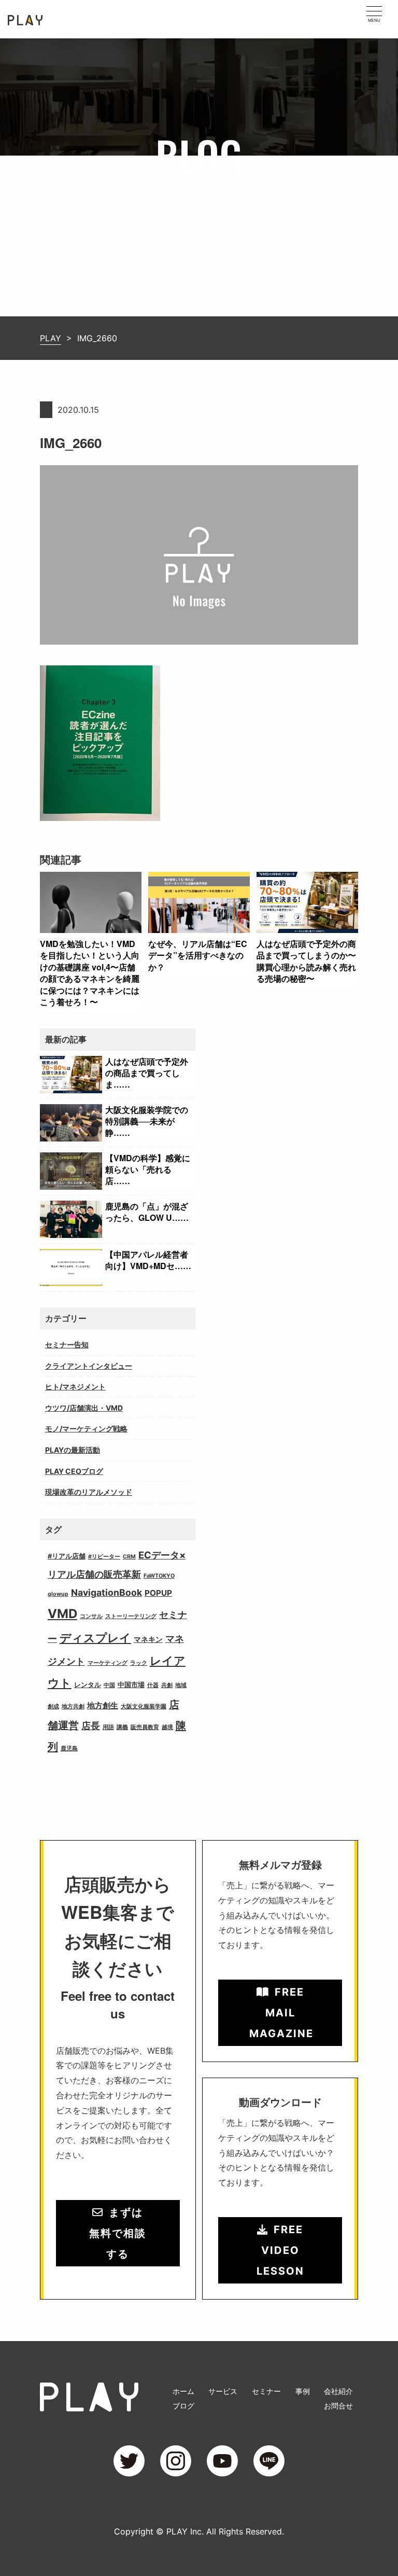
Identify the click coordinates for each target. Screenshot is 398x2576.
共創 (167, 1685)
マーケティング (108, 1663)
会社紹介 (338, 2391)
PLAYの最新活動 (73, 1450)
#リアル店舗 (67, 1556)
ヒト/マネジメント (75, 1387)
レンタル (88, 1685)
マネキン (148, 1639)
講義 (122, 1727)
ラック (139, 1663)
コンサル (91, 1616)
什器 (153, 1685)
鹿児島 (69, 1749)
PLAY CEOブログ (74, 1471)
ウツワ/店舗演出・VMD (84, 1408)
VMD (62, 1614)
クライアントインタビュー (89, 1366)
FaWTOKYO (159, 1576)
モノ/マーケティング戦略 (86, 1429)
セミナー (266, 2391)
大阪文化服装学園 (144, 1707)
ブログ (183, 2406)
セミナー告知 (67, 1345)
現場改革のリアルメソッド (89, 1492)
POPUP (158, 1593)
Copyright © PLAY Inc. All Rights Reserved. (199, 2531)
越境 (167, 1727)
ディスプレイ (95, 1638)
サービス (223, 2391)
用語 (108, 1727)
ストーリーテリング (131, 1616)
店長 (91, 1726)
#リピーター (104, 1557)
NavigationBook (106, 1592)
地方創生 (103, 1705)
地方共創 (73, 1707)
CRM (129, 1557)
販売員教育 (145, 1727)
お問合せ (338, 2406)
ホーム (183, 2391)
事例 (303, 2391)
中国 (109, 1685)
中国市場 (131, 1685)
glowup (58, 1594)
